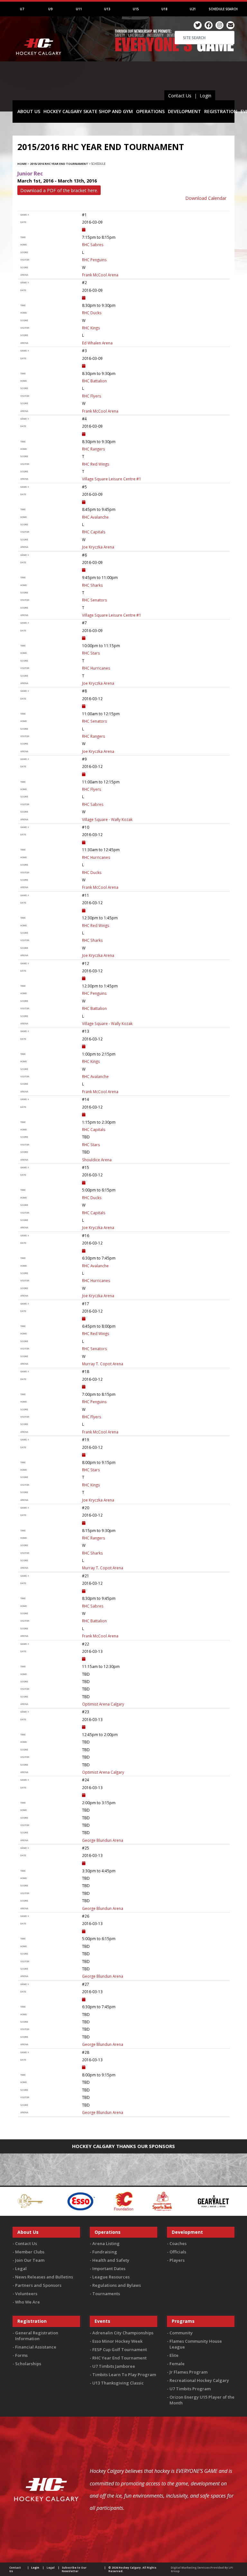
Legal (21, 2268)
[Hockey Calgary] (39, 64)
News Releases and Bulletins (44, 2277)
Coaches (178, 2243)
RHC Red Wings (96, 464)
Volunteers (26, 2294)
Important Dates (109, 2268)
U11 (79, 9)
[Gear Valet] (156, 2201)
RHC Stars (91, 653)
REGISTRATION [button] (221, 111)
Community (181, 2333)
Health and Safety (111, 2260)
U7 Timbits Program (190, 2389)
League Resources (111, 2277)
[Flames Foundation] (66, 2201)
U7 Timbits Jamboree (114, 2366)
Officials (178, 2252)
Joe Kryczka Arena (98, 547)
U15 (136, 9)
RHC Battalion (94, 381)
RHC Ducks (92, 313)
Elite (174, 2355)
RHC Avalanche (95, 517)
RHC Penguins (94, 260)
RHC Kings (91, 328)
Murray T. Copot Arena (103, 1364)
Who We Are (27, 2302)
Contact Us (180, 96)
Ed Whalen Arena (97, 343)
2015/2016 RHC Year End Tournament (59, 164)
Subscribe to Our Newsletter (74, 2569)
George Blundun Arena (103, 1840)
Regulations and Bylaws (117, 2285)
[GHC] (212, 2201)
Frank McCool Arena (100, 275)
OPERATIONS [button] (150, 111)
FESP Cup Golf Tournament (120, 2349)
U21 (193, 9)
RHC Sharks (92, 585)
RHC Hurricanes (96, 668)
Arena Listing (106, 2243)
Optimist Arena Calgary (103, 1704)
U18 (165, 9)
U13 (107, 9)
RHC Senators (95, 600)
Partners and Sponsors (38, 2285)
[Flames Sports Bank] (105, 2201)
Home (22, 164)
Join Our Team (30, 2260)
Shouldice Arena (97, 1160)
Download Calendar (206, 198)
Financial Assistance (36, 2347)
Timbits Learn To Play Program (124, 2375)
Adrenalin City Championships (123, 2333)
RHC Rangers (94, 449)
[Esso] (23, 2201)
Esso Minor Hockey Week (117, 2341)
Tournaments (106, 2294)
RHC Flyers (92, 396)
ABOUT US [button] (29, 111)
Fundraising (105, 2252)
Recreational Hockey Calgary (199, 2380)
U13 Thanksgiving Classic (118, 2383)
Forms (21, 2355)
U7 (22, 9)
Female (177, 2364)
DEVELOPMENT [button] (184, 111)
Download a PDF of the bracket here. (59, 190)
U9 (50, 9)
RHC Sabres (93, 245)
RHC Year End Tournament (119, 2358)
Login (206, 96)
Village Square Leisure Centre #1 (112, 479)
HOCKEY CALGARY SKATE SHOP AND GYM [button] (88, 111)
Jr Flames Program (188, 2372)
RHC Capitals (94, 532)
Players (177, 2260)
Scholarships (28, 2364)
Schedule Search (223, 9)
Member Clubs (30, 2252)
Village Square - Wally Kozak (107, 819)
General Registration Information (37, 2336)
